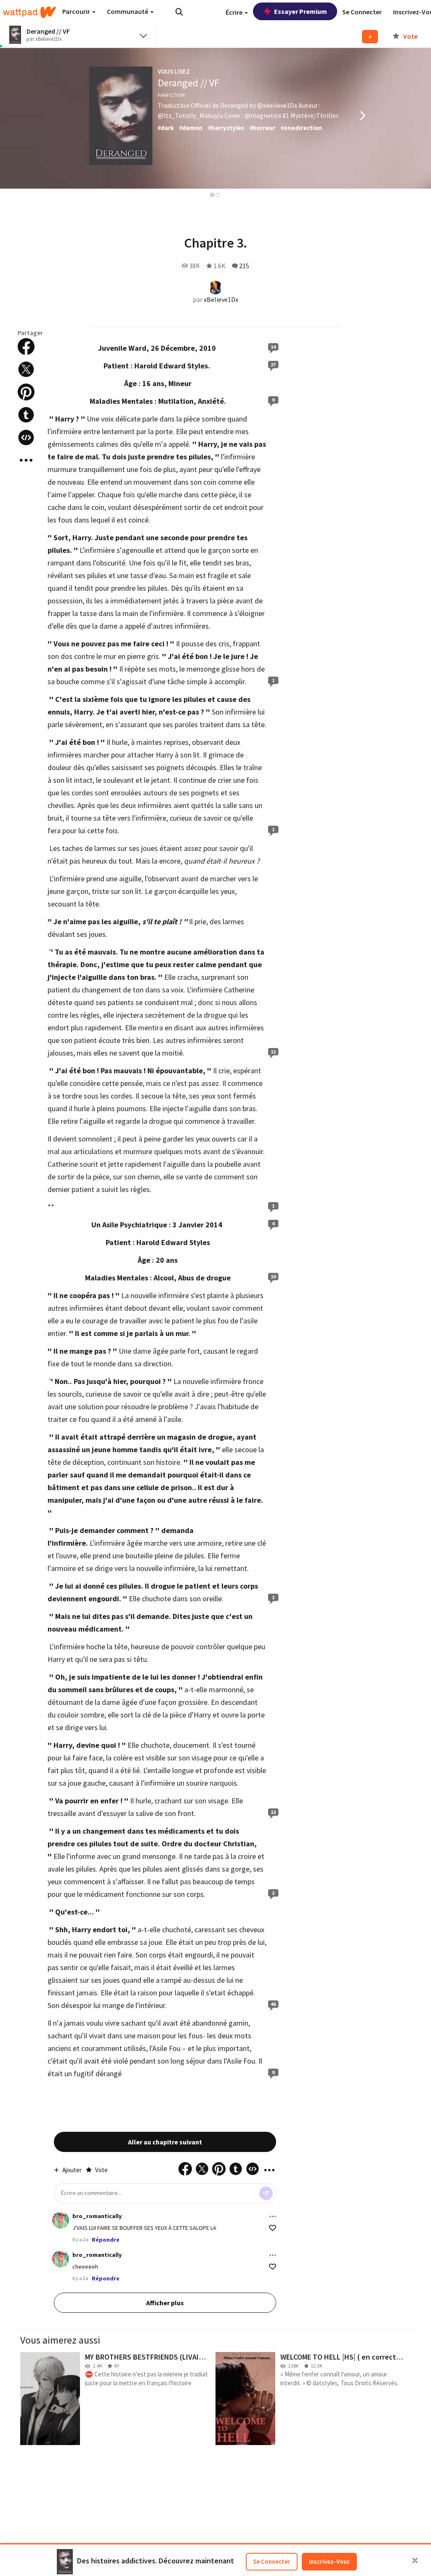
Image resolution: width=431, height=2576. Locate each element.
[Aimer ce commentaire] (273, 2228)
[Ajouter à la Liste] (370, 37)
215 (244, 266)
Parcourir (77, 11)
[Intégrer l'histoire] (26, 437)
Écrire (235, 12)
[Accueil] (29, 12)
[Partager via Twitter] (26, 369)
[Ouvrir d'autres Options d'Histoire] (26, 460)
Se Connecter (272, 2561)
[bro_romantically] (61, 2220)
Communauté (128, 11)
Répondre (106, 2240)
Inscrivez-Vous (329, 2561)
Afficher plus (165, 2303)
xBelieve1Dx (221, 299)
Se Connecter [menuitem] (362, 12)
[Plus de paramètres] (273, 2216)
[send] (266, 2193)
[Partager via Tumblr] (26, 415)
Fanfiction (171, 95)
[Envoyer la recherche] (179, 12)
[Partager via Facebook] (26, 347)
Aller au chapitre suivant (165, 2142)
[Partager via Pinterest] (26, 392)
